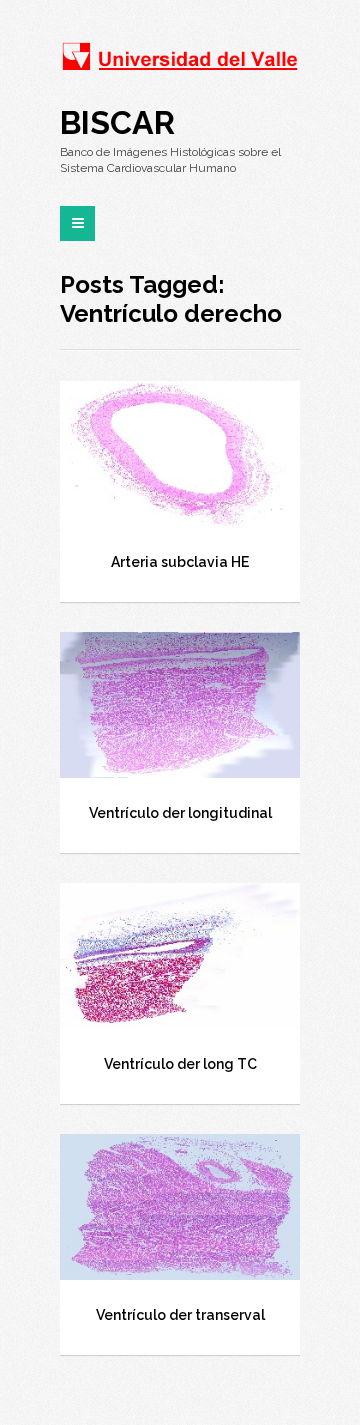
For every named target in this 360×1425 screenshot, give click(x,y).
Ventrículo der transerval (180, 1315)
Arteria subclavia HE (180, 562)
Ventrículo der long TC (180, 1064)
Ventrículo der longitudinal (180, 813)
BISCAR (117, 122)
